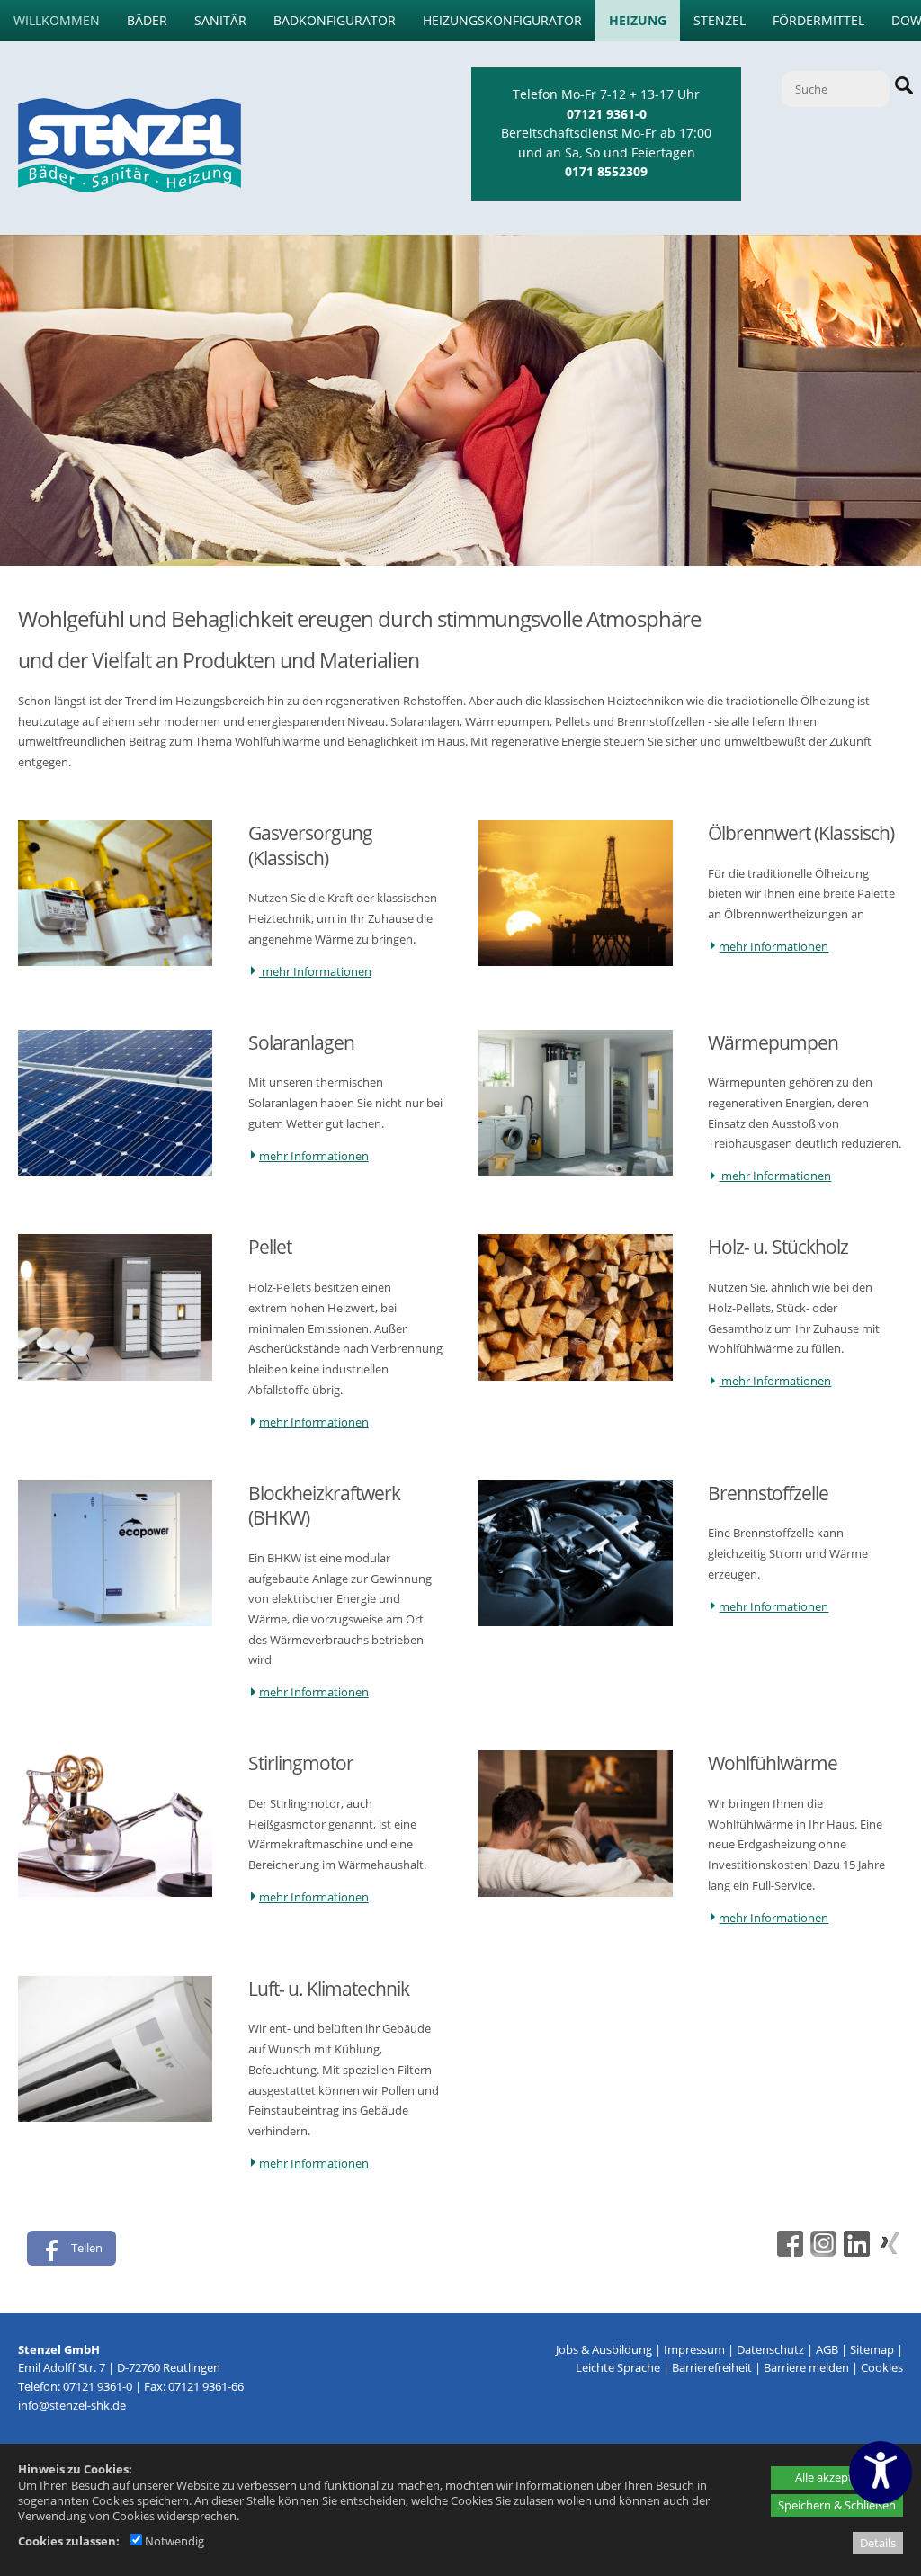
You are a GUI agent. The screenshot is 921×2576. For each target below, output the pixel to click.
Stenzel (720, 20)
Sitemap (872, 2349)
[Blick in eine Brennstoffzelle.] (576, 1622)
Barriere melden (806, 2367)
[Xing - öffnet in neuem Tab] (888, 2252)
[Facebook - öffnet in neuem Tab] (788, 2252)
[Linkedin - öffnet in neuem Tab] (854, 2252)
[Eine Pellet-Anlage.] (115, 1376)
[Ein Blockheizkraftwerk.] (115, 1622)
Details (878, 2543)
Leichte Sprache (618, 2367)
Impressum (694, 2349)
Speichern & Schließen (837, 2505)
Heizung (638, 20)
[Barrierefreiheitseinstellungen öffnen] (881, 2473)
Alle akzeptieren (837, 2477)
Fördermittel (818, 20)
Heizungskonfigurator (502, 20)
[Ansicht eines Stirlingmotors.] (115, 1892)
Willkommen (57, 20)
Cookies (882, 2367)
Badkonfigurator (335, 20)
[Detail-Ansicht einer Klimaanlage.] (115, 2117)
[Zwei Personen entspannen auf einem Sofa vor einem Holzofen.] (576, 1892)
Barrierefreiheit (712, 2367)
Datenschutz (770, 2349)
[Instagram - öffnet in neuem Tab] (821, 2252)
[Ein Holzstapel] (576, 1376)
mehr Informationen (315, 971)
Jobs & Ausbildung (604, 2349)
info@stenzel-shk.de (72, 2405)
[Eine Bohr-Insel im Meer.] (576, 962)
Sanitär (220, 20)
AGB (827, 2349)
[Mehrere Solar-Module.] (115, 1171)
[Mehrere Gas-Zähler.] (115, 962)
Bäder (147, 20)
